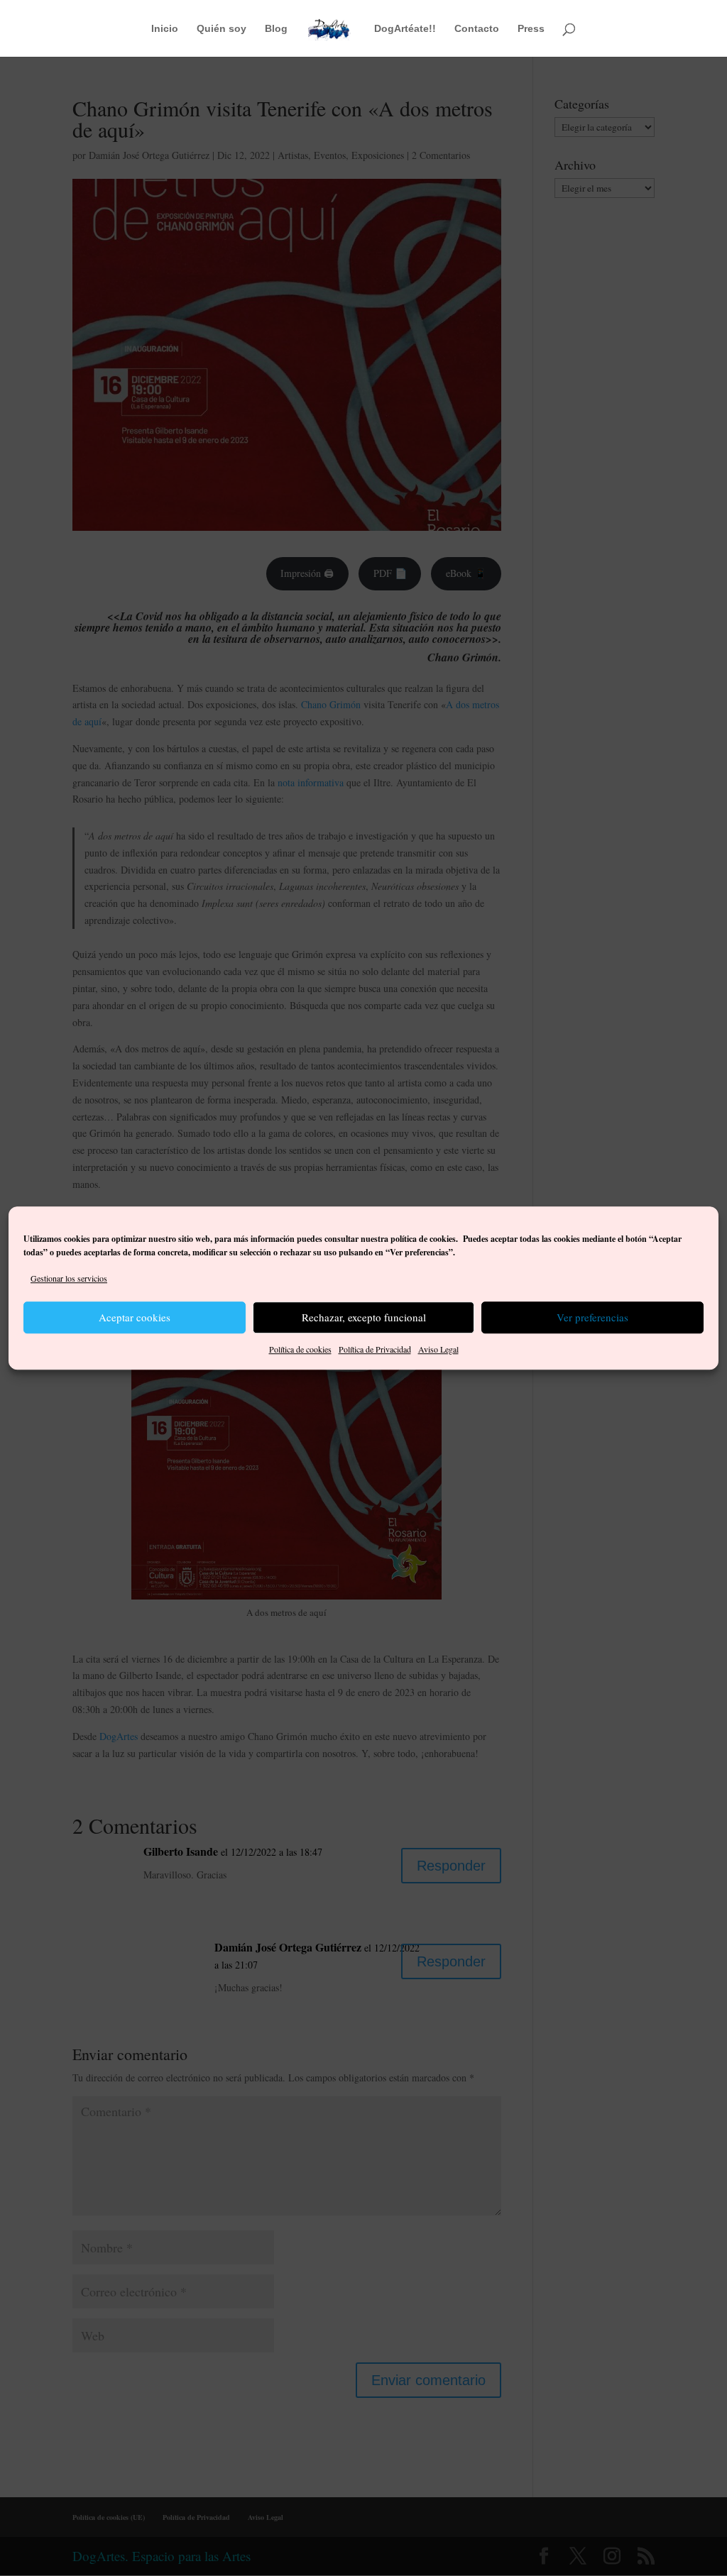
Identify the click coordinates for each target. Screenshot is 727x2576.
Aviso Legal (438, 1349)
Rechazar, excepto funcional (364, 1318)
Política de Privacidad (375, 1349)
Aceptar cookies (135, 1318)
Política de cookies (300, 1349)
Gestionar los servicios (69, 1278)
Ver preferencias (592, 1318)
